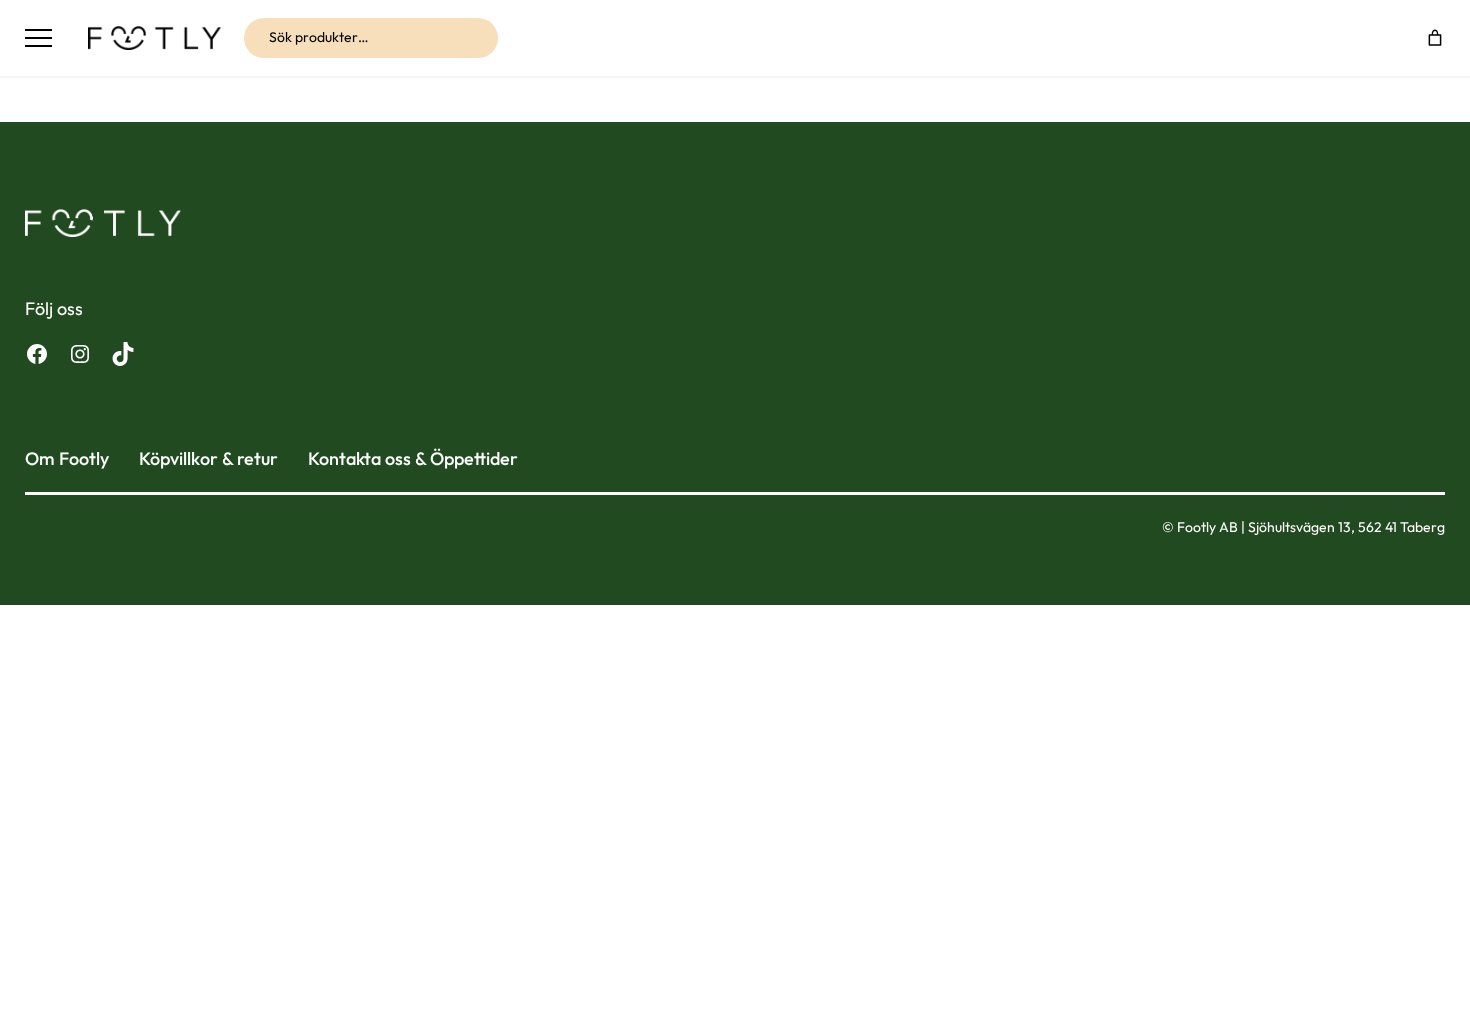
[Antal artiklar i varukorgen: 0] (1435, 38)
